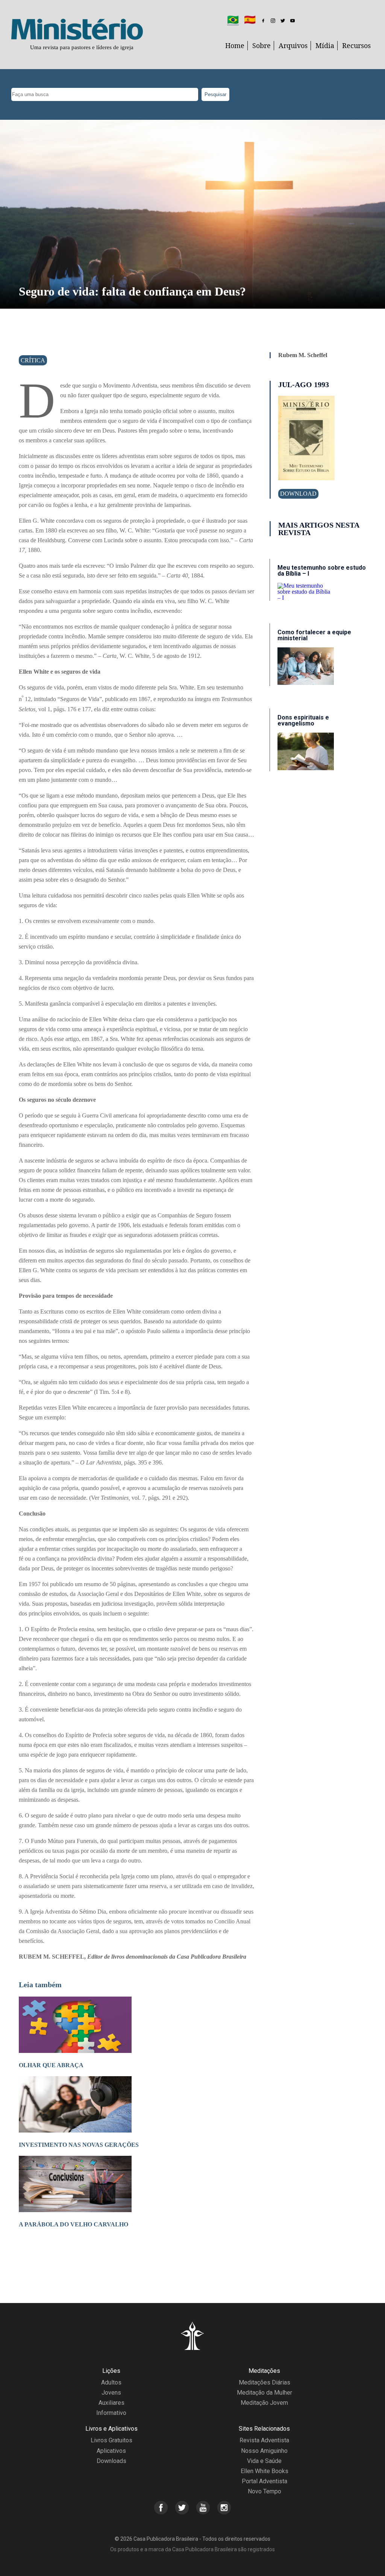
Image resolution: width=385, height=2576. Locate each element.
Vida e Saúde (264, 2461)
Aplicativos (111, 2451)
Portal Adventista (264, 2481)
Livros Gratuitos (111, 2440)
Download (298, 494)
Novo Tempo (264, 2491)
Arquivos (293, 45)
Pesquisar (215, 94)
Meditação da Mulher (264, 2393)
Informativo (111, 2413)
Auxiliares (111, 2403)
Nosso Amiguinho (264, 2451)
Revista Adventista (264, 2440)
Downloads (111, 2461)
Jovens (111, 2393)
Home (235, 45)
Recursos (356, 45)
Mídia (325, 45)
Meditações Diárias (264, 2382)
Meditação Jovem (264, 2403)
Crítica (33, 360)
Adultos (111, 2382)
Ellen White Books (264, 2471)
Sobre (261, 45)
